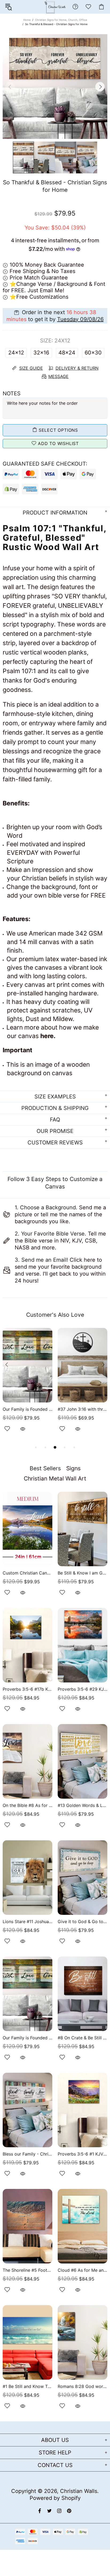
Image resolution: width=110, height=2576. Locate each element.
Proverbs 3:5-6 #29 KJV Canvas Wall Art (82, 1689)
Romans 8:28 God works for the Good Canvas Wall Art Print (82, 2386)
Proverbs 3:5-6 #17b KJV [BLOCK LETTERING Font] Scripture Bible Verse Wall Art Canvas (27, 1689)
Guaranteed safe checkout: (45, 464)
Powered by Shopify (55, 2498)
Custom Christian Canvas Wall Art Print (27, 1573)
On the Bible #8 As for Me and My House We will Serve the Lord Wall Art (27, 1805)
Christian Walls (79, 2491)
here (47, 1036)
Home (27, 20)
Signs (73, 1468)
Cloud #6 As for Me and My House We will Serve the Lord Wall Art (82, 2270)
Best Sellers (45, 1468)
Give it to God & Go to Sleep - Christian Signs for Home (82, 1922)
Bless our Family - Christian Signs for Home (27, 2154)
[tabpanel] (27, 1386)
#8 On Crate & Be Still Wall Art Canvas (82, 2038)
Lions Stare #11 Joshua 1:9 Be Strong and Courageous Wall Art (27, 1922)
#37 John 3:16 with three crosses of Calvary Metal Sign (82, 1409)
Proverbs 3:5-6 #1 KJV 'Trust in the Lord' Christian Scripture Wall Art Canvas (82, 2154)
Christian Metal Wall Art (55, 1478)
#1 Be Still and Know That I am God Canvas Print (27, 2386)
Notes (12, 393)
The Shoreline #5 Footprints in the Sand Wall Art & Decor (27, 2270)
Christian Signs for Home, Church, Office (61, 20)
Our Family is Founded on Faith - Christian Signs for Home (27, 1409)
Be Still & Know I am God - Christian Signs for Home (82, 1573)
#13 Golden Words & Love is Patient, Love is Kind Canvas (82, 1805)
